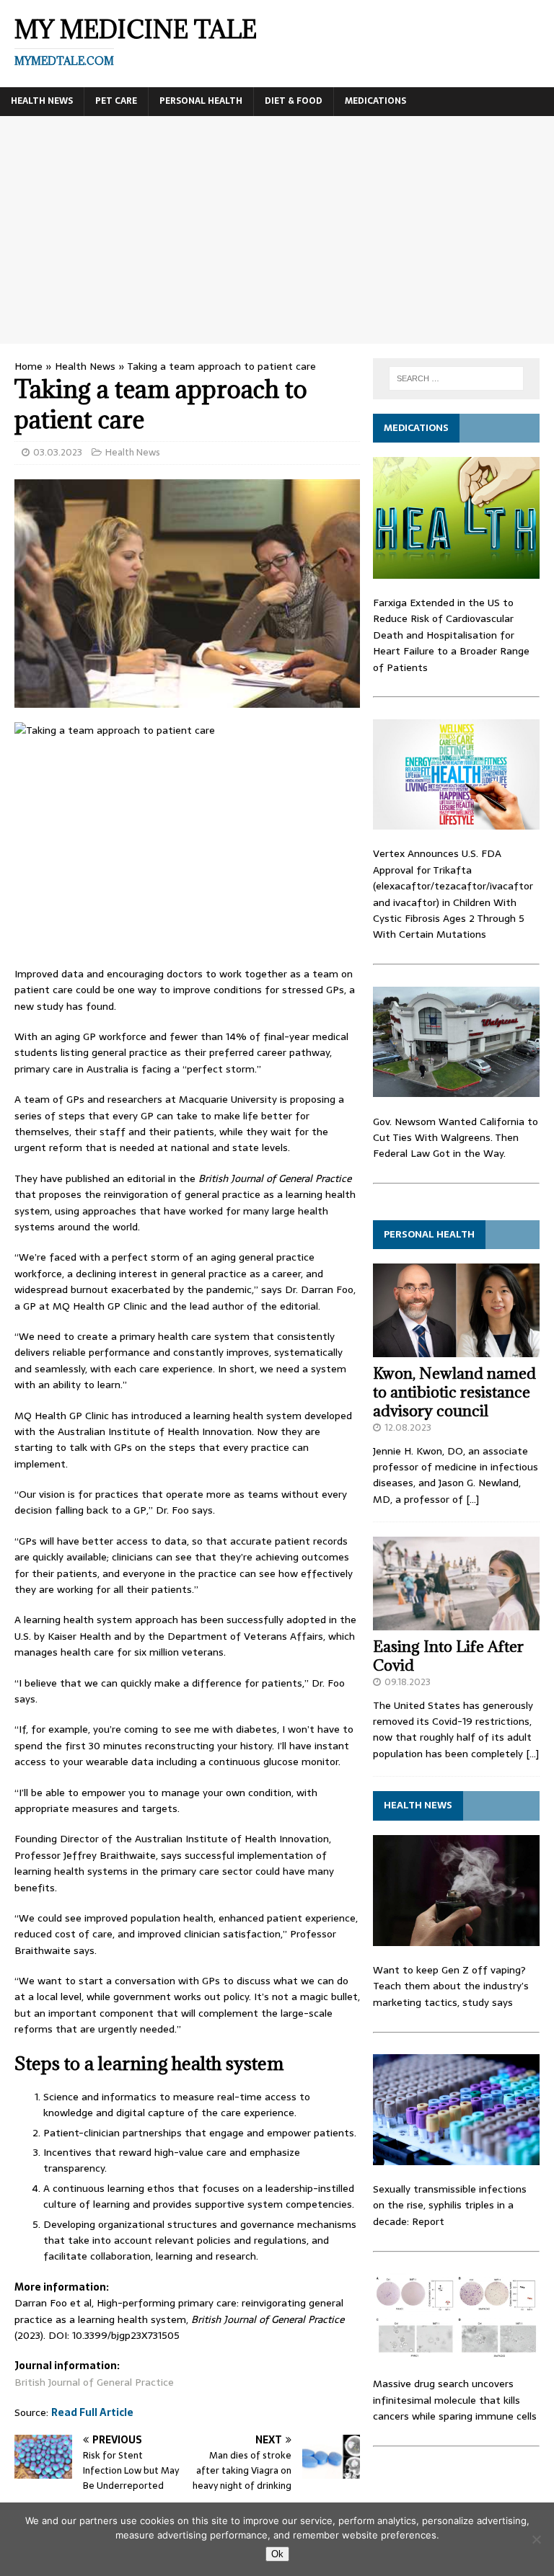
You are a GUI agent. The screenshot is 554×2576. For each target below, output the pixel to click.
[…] (472, 1499)
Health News (42, 101)
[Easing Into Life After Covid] (456, 1622)
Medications (375, 101)
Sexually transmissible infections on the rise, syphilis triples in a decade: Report (450, 2205)
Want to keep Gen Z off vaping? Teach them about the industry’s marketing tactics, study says (451, 1986)
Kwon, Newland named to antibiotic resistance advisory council (454, 1392)
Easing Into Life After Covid (448, 1656)
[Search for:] (456, 378)
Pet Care (116, 101)
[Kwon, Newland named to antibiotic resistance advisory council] (456, 1349)
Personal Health (201, 101)
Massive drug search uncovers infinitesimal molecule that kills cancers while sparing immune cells (455, 2400)
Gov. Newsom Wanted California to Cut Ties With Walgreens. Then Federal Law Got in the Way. (456, 1138)
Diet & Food (294, 101)
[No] (536, 2539)
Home (28, 366)
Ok (277, 2554)
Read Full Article (92, 2412)
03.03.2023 (58, 452)
